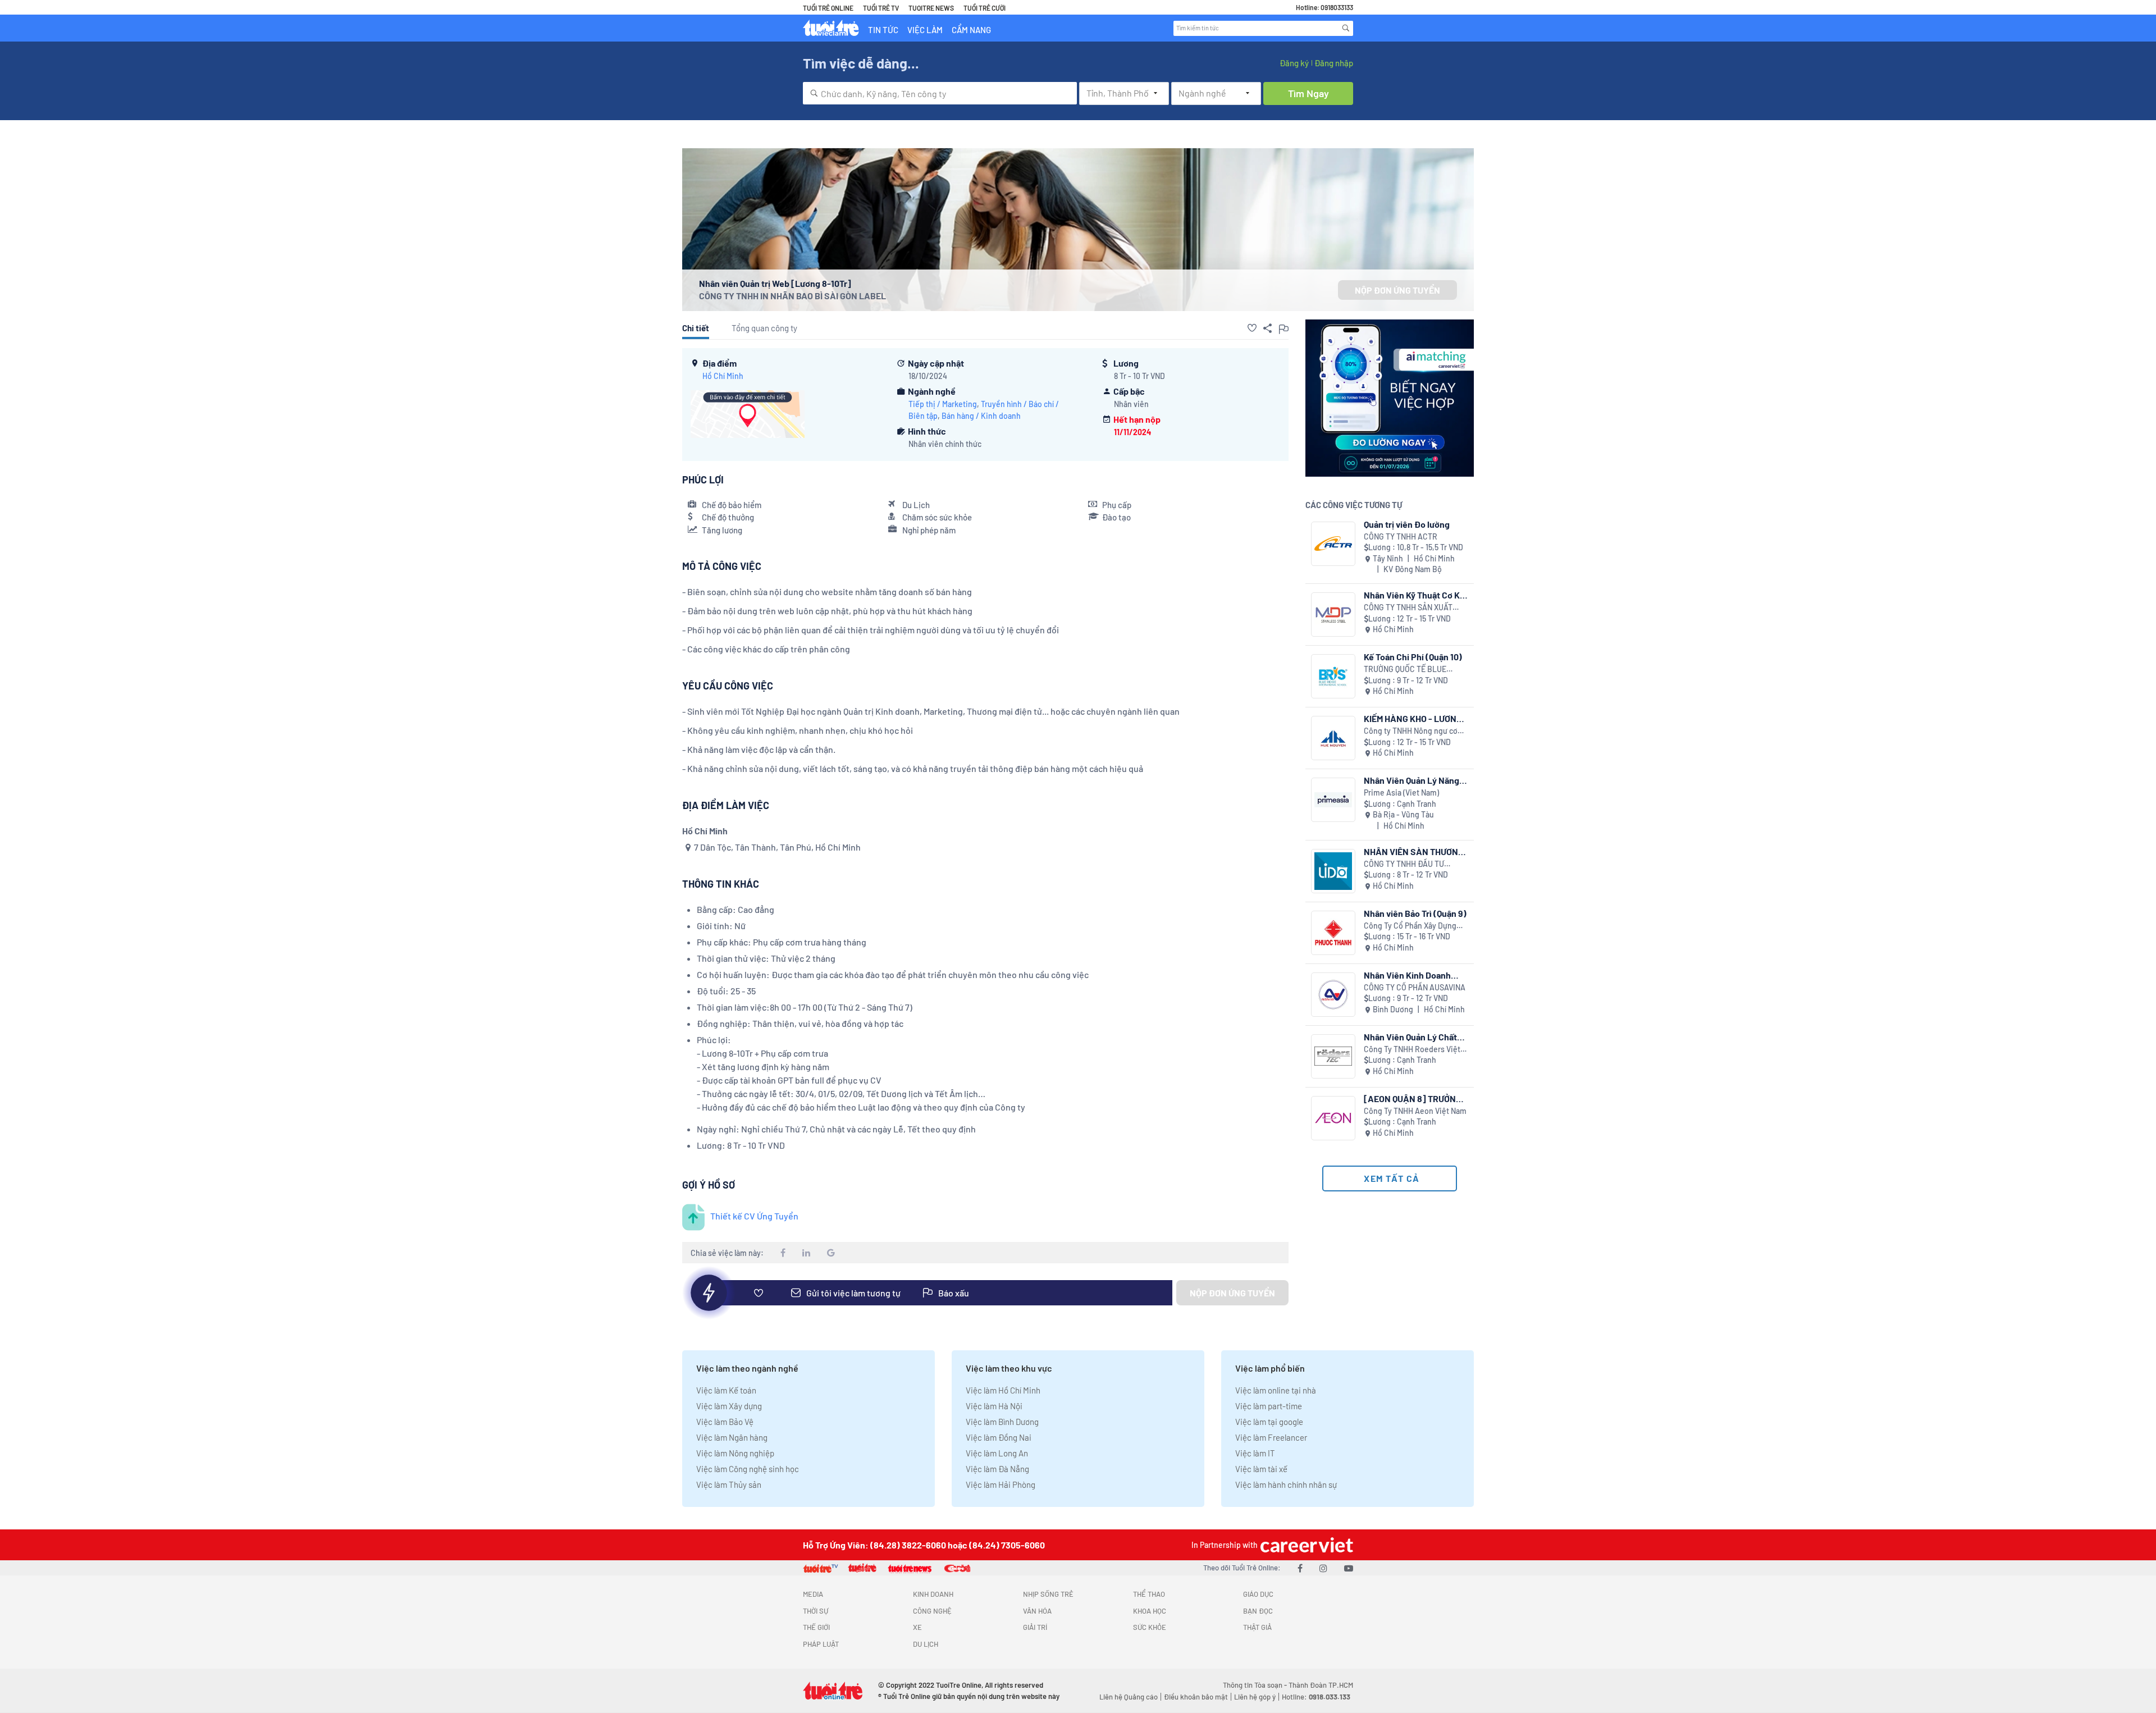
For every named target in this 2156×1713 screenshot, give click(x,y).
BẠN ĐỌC (1258, 1611)
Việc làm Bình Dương (1002, 1422)
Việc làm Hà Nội (994, 1406)
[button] (1252, 328)
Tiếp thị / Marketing (943, 404)
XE (917, 1627)
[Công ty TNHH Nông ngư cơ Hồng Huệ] (1333, 738)
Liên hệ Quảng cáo (1129, 1697)
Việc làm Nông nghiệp (735, 1453)
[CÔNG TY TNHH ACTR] (1333, 544)
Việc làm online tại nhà (1276, 1390)
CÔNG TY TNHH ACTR (1401, 536)
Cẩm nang (971, 30)
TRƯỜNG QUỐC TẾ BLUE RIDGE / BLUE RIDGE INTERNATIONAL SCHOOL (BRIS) (1408, 670)
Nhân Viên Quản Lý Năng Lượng (1412, 780)
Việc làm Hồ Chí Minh (1003, 1390)
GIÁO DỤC (1258, 1594)
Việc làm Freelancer (1271, 1437)
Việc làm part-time (1269, 1406)
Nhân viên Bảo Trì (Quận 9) (1415, 913)
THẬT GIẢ (1257, 1627)
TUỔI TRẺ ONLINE (828, 8)
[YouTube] (1349, 1568)
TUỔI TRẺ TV (881, 8)
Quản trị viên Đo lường (1407, 524)
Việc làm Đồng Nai (999, 1437)
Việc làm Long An (997, 1453)
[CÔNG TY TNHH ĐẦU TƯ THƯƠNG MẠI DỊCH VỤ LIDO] (1333, 871)
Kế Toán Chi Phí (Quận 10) (1413, 657)
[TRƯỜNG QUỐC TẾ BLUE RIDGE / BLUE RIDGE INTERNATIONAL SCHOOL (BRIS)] (1333, 676)
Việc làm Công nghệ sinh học (748, 1469)
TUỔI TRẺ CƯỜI (985, 8)
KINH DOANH (933, 1594)
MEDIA (813, 1594)
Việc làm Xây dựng (729, 1406)
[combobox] (940, 93)
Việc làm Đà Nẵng (997, 1469)
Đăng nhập (1334, 63)
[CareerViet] (1305, 1545)
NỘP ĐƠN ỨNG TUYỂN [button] (1397, 290)
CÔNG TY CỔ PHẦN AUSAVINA (1415, 987)
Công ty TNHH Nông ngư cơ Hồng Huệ (1411, 731)
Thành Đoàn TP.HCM (1321, 1685)
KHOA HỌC (1150, 1611)
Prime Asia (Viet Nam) (1401, 792)
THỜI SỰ (816, 1611)
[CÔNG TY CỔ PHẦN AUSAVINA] (1333, 995)
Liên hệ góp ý (1255, 1697)
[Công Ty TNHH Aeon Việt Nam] (1333, 1118)
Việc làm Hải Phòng (1001, 1484)
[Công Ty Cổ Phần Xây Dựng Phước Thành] (1333, 933)
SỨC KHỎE (1150, 1627)
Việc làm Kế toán (726, 1390)
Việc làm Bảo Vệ (725, 1422)
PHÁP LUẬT (821, 1644)
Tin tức (883, 30)
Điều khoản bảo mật (1196, 1697)
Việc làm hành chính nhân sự (1286, 1484)
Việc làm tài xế (1261, 1469)
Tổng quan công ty (764, 328)
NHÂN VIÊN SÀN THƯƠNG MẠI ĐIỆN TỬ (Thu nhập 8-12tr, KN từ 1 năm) (1414, 851)
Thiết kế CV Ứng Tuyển (754, 1216)
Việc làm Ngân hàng (732, 1437)
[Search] (1346, 28)
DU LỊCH (926, 1644)
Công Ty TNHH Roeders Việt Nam (1412, 1050)
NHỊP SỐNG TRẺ (1048, 1594)
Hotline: (1316, 1697)
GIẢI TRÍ (1035, 1627)
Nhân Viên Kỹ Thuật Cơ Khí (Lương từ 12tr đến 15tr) (1415, 595)
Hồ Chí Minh (723, 376)
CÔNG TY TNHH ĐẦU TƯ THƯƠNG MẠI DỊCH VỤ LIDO (1410, 864)
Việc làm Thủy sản (729, 1484)
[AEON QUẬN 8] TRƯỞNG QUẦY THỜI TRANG (1413, 1098)
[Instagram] (1323, 1568)
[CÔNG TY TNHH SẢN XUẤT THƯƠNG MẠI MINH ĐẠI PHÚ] (1333, 615)
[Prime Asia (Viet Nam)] (1333, 800)
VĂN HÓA (1037, 1611)
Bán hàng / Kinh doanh (981, 416)
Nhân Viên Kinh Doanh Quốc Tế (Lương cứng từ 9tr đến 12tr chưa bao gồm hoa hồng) (1415, 975)
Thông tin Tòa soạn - (1256, 1685)
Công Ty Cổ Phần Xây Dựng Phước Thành (1410, 926)
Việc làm (925, 30)
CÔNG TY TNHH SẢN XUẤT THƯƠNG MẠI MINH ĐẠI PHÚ (1411, 608)
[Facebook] (1300, 1568)
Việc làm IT (1255, 1453)
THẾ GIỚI (816, 1627)
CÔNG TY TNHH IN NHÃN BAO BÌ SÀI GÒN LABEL (792, 296)
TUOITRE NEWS (931, 8)
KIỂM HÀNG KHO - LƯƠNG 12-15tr (1413, 718)
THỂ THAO (1149, 1594)
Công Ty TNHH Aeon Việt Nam (1415, 1111)
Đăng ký (1294, 63)
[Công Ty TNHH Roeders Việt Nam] (1333, 1056)
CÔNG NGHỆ (932, 1611)
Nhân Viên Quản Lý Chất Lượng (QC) (1410, 1037)
